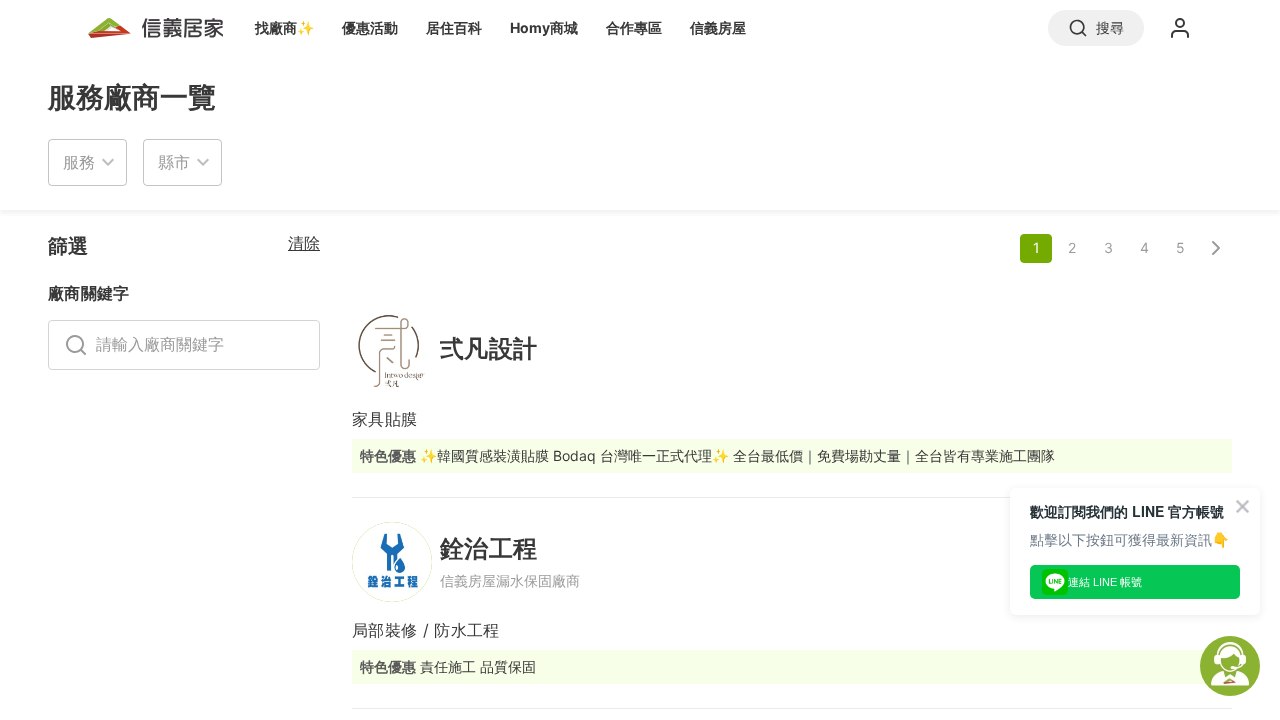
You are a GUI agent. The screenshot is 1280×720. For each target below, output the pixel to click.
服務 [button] (79, 162)
